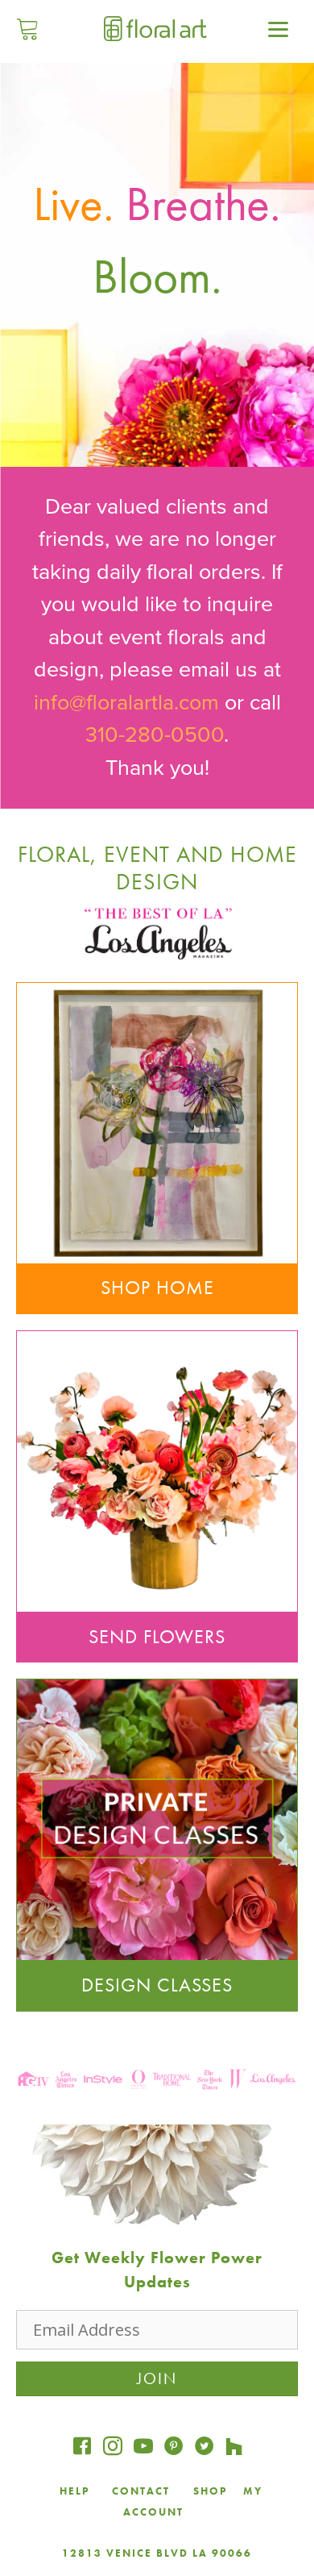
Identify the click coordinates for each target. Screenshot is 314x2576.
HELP (74, 2491)
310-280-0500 (155, 735)
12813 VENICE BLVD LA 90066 (157, 2553)
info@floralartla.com (126, 703)
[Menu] (279, 28)
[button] (157, 1859)
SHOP (210, 2491)
